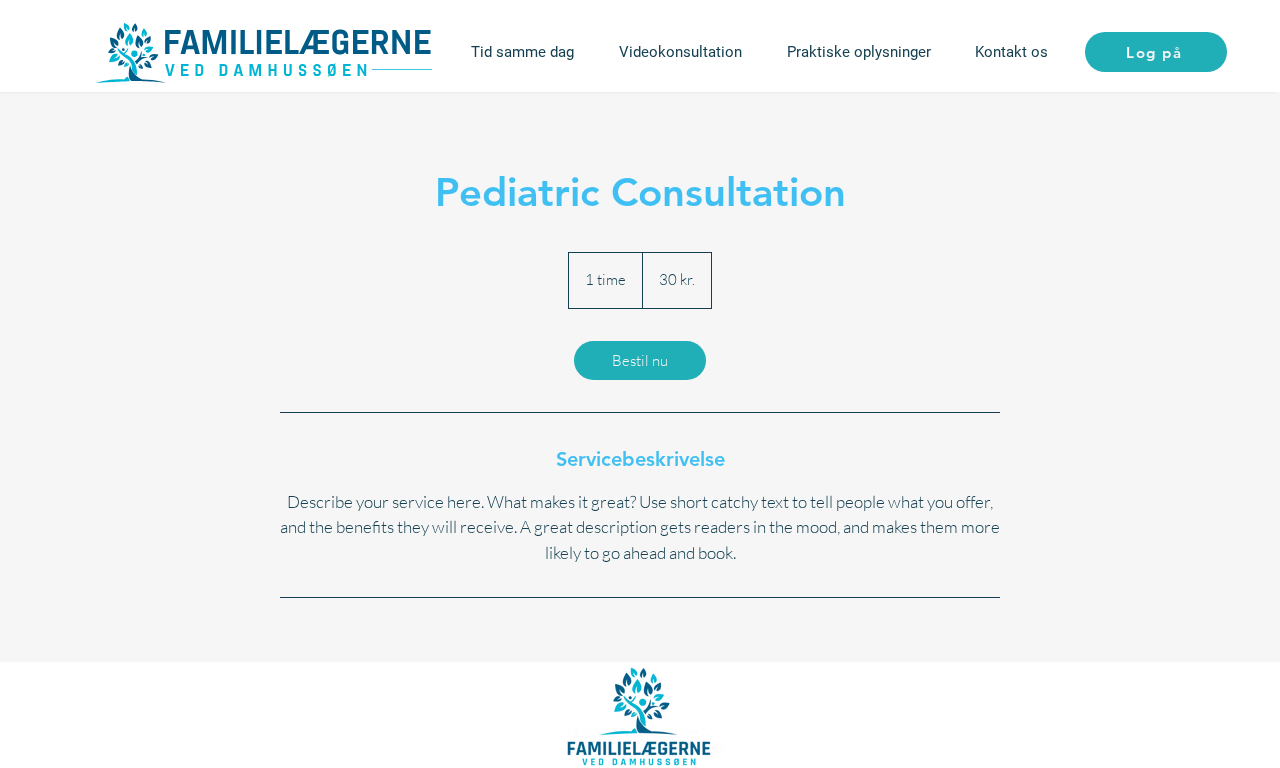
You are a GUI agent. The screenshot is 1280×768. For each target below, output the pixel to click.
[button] (858, 52)
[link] (640, 360)
